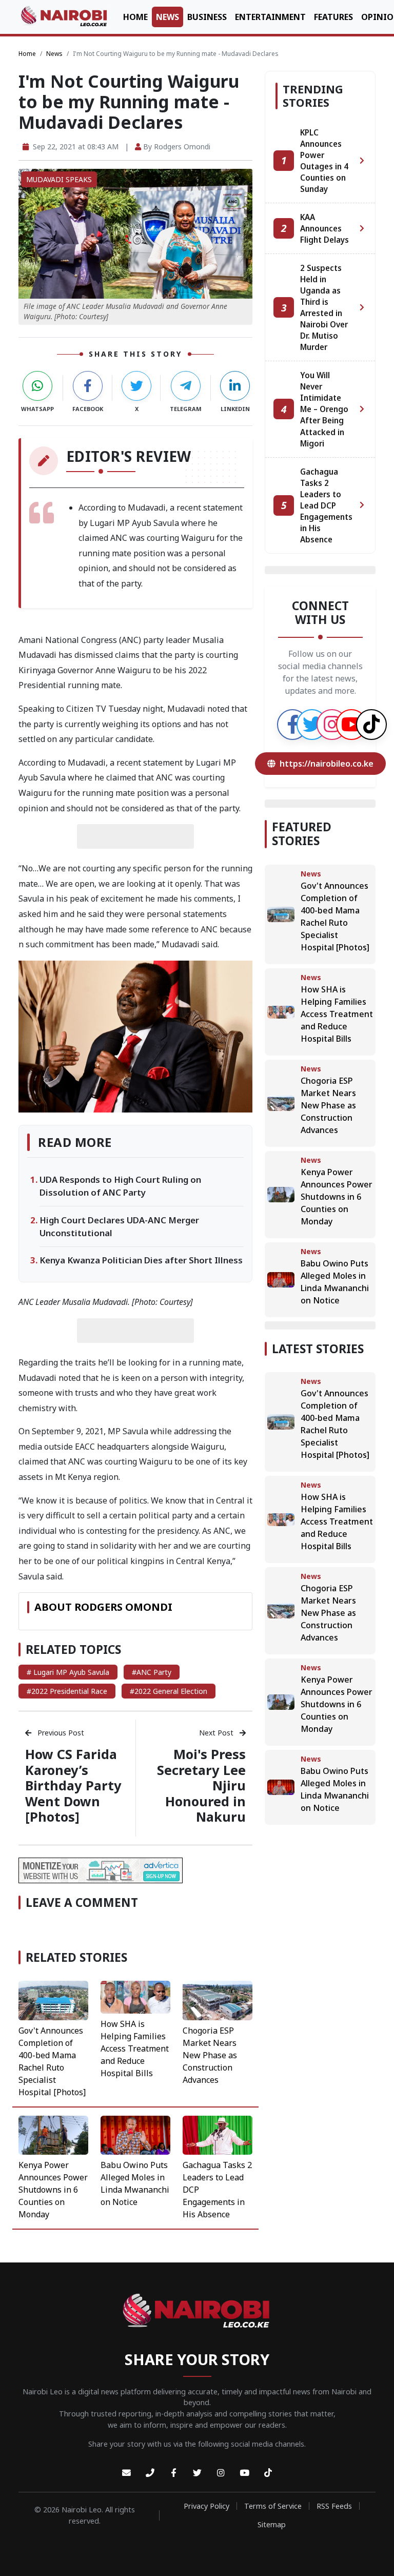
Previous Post (60, 1733)
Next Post (217, 1733)
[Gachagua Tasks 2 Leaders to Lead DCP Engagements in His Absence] (218, 2134)
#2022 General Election (169, 1691)
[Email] (126, 2473)
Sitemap (272, 2524)
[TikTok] (268, 2473)
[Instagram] (221, 2473)
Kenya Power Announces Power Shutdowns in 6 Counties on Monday (53, 2190)
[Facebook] (173, 2473)
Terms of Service (273, 2506)
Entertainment (270, 17)
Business (207, 17)
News (168, 17)
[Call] (150, 2473)
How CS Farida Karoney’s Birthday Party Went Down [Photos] (73, 1785)
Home (135, 17)
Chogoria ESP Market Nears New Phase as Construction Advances (210, 2055)
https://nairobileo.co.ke (327, 764)
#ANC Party (152, 1672)
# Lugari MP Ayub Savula (68, 1672)
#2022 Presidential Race (67, 1691)
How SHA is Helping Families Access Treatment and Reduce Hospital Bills (135, 2048)
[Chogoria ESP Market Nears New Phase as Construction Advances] (218, 2000)
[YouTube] (244, 2473)
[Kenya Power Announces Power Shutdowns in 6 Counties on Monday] (53, 2134)
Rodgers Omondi (182, 147)
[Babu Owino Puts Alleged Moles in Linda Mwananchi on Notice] (135, 2134)
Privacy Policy (206, 2506)
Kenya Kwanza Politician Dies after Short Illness (141, 1260)
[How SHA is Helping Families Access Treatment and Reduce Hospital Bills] (135, 1997)
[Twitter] (197, 2473)
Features (333, 17)
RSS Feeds (334, 2506)
